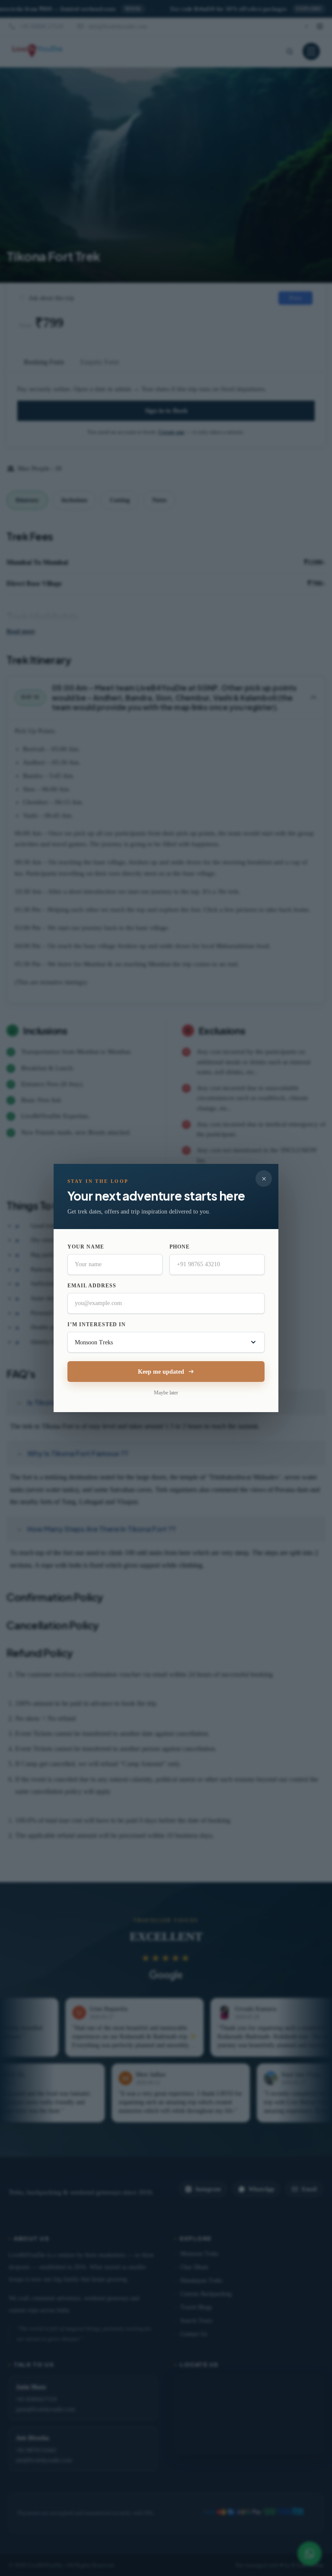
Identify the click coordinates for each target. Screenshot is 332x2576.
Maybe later (166, 1393)
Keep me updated (161, 1372)
